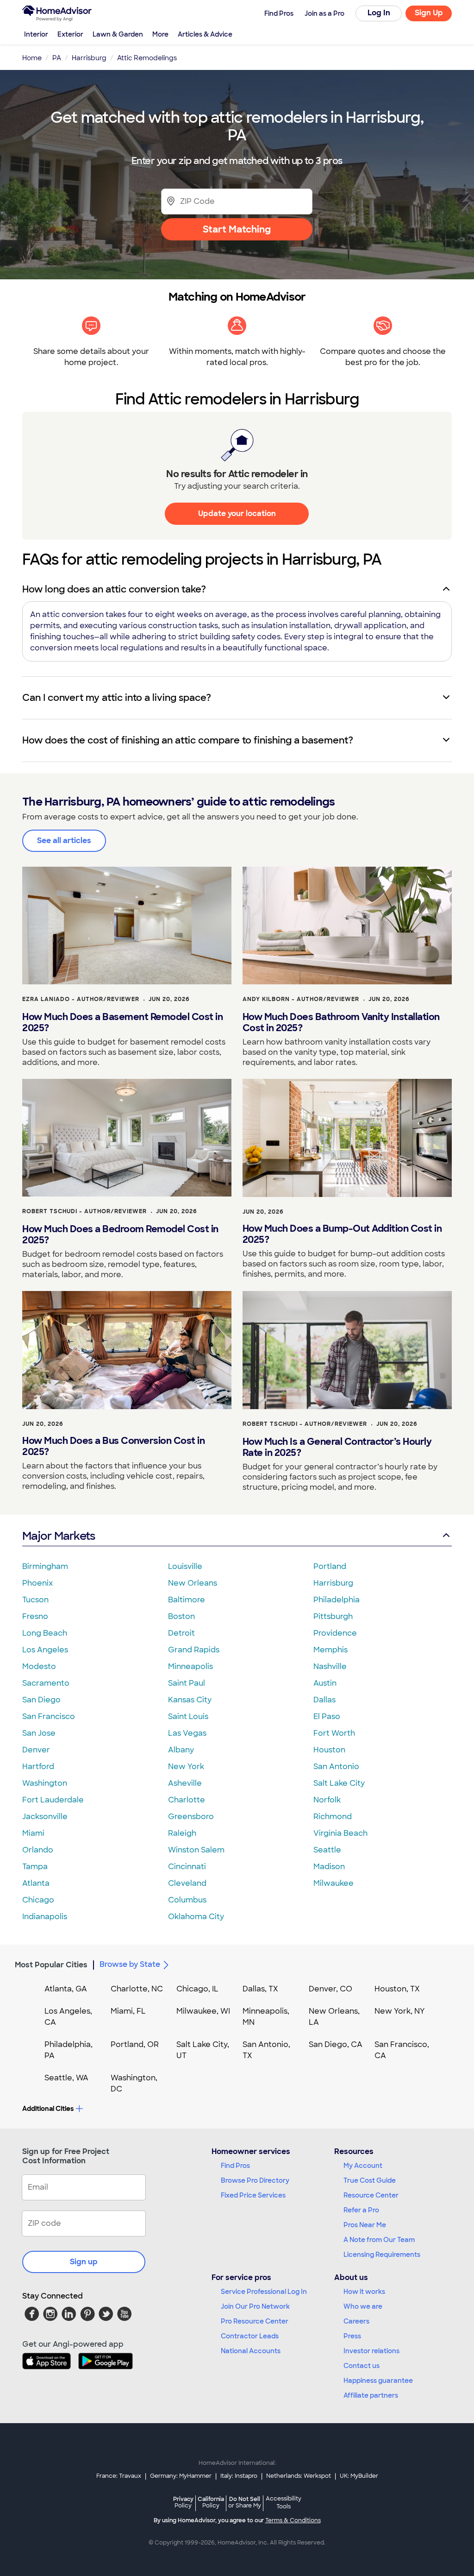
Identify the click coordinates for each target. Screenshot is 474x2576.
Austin (325, 1683)
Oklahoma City (196, 1917)
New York (186, 1767)
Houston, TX (397, 1989)
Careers (356, 2321)
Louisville (185, 1566)
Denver (36, 1750)
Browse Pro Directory (255, 2180)
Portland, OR (135, 2044)
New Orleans (193, 1583)
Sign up (84, 2262)
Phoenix (37, 1583)
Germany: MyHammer (181, 2476)
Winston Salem (196, 1850)
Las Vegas (187, 1733)
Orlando (38, 1850)
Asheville (185, 1783)
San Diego (41, 1700)
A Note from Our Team (379, 2240)
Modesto (39, 1666)
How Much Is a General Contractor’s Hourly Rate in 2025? (337, 1447)
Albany (181, 1750)
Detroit (181, 1633)
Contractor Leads (250, 2336)
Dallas (324, 1700)
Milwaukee (334, 1883)
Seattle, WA (66, 2078)
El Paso (327, 1716)
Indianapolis (45, 1917)
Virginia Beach (340, 1833)
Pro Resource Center (255, 2321)
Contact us (362, 2366)
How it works (364, 2292)
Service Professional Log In (264, 2292)
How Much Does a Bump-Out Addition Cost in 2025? (342, 1234)
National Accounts (251, 2351)
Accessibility (284, 2503)
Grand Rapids (194, 1650)
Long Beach (45, 1633)
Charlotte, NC (137, 1989)
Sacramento (46, 1683)
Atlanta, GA (66, 1989)
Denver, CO (331, 1989)
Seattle (327, 1850)
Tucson (35, 1600)
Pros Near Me (365, 2225)
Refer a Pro (361, 2210)
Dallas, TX (260, 1989)
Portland (330, 1566)
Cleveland (187, 1883)
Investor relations (371, 2351)
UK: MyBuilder (359, 2476)
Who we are (363, 2306)
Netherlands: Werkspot (299, 2476)
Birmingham (45, 1566)
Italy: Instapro (239, 2476)
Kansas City (190, 1700)
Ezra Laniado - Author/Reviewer (81, 999)
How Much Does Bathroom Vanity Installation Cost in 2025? (341, 1022)
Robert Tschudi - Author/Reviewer (84, 1211)
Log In (379, 13)
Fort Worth (334, 1733)
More (160, 34)
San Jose (39, 1733)
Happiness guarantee (378, 2381)
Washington (45, 1783)
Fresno (35, 1616)
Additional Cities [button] (48, 2109)
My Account (363, 2166)
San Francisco (49, 1716)
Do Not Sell (245, 2502)
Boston (181, 1616)
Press (352, 2336)
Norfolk (327, 1800)
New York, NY (400, 2011)
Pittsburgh (333, 1616)
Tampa (35, 1867)
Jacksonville (45, 1817)
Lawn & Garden (118, 34)
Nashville (330, 1666)
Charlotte (187, 1800)
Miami (33, 1833)
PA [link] (57, 58)
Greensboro (191, 1817)
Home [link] (32, 58)
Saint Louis (188, 1716)
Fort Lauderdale (53, 1800)
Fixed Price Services (253, 2195)
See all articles (64, 841)
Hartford (38, 1767)
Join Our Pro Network (255, 2306)
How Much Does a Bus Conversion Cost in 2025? (113, 1446)
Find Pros (235, 2166)
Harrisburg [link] (89, 58)
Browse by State (130, 1964)
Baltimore (187, 1600)
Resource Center (371, 2195)
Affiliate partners (371, 2395)
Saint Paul (187, 1683)
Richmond (333, 1817)
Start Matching (237, 229)
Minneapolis (190, 1666)
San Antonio (336, 1767)
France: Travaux (119, 2476)
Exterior (70, 34)
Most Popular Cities (51, 1965)
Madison (329, 1867)
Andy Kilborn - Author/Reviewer (301, 999)
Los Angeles (45, 1650)
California (211, 2502)
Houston (329, 1750)
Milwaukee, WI (203, 2011)
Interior (36, 34)
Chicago (38, 1900)
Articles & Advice (205, 34)
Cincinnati (187, 1867)
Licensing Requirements (382, 2255)
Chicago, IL (197, 1989)
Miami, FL (128, 2011)
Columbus (187, 1900)
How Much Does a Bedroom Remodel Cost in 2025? (120, 1234)
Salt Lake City (339, 1783)
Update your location (237, 513)
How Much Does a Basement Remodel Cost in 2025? (122, 1022)
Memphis (331, 1650)
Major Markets (59, 1536)
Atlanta (36, 1883)
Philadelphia (337, 1600)
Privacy (183, 2502)
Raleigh (182, 1833)
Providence (335, 1633)
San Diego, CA (336, 2044)
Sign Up (429, 13)
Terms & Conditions (293, 2520)
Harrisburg (333, 1583)
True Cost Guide (370, 2180)
